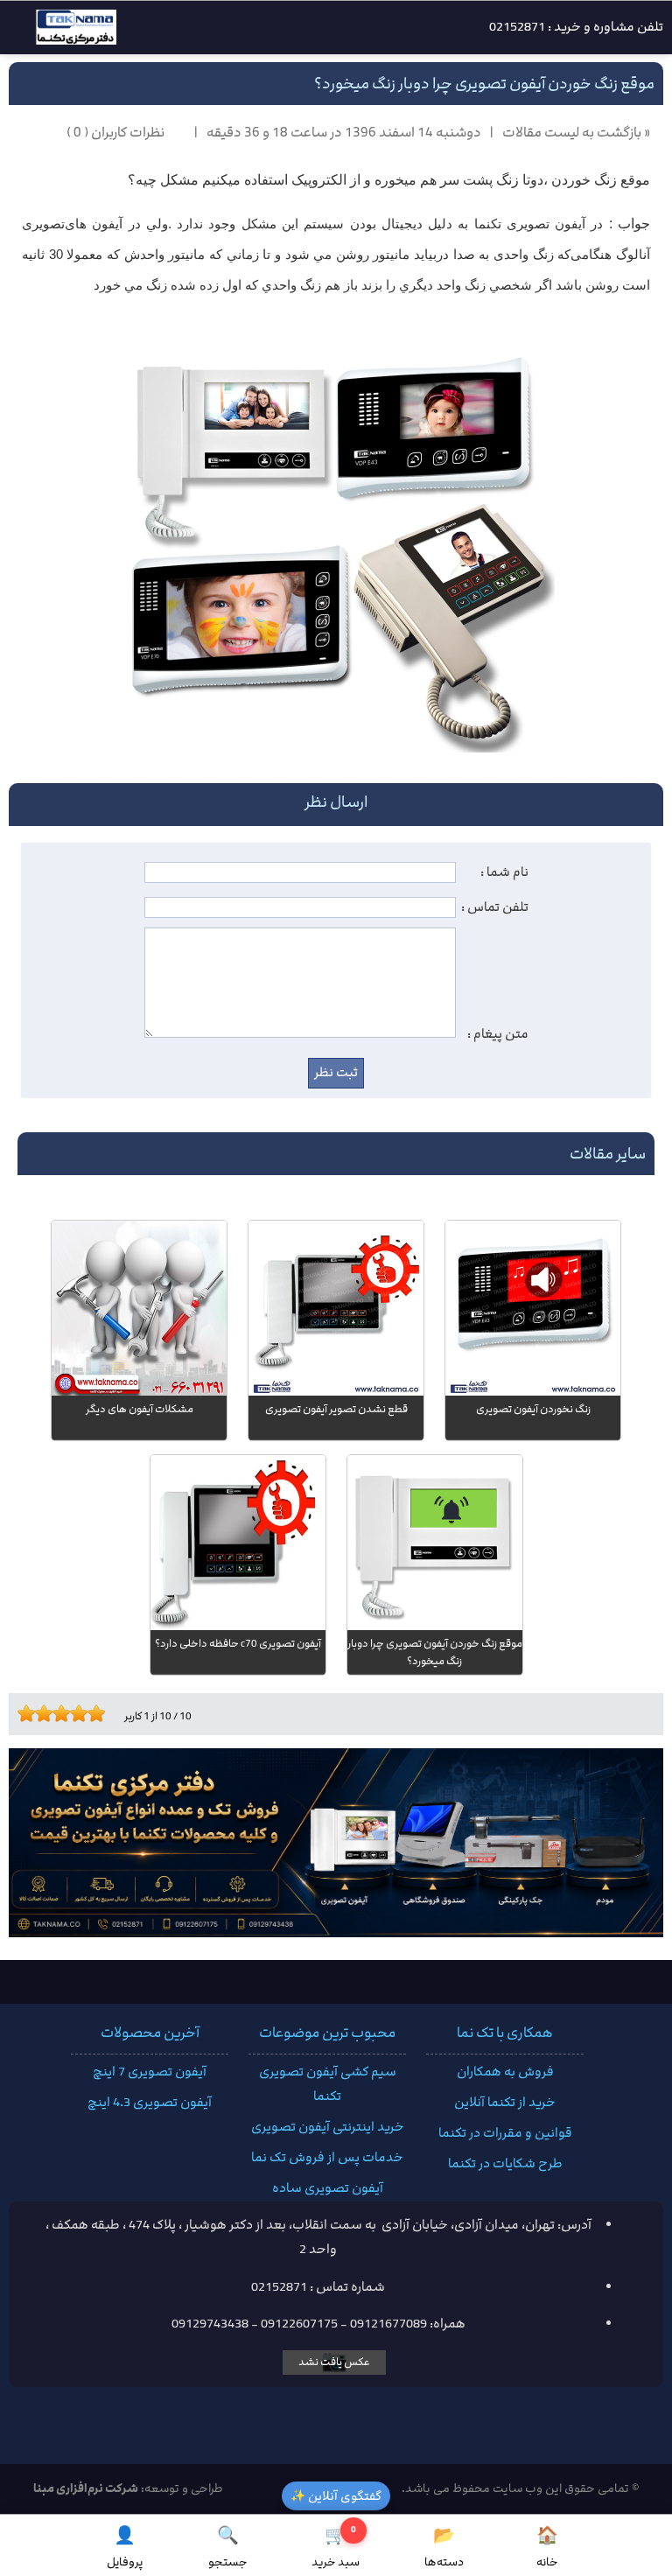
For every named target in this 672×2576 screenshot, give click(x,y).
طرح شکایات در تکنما (505, 2164)
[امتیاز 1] (22, 1713)
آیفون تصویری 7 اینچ (150, 2072)
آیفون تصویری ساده (328, 2188)
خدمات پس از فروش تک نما (327, 2158)
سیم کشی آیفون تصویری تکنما (328, 2084)
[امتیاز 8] (83, 1713)
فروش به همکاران (505, 2072)
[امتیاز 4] (48, 1713)
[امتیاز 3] (39, 1713)
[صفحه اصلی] (63, 32)
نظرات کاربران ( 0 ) (115, 133)
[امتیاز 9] (92, 1713)
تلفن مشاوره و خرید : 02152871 (576, 27)
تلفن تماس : (495, 907)
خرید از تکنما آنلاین (505, 2103)
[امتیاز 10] (101, 1713)
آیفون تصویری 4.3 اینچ (150, 2103)
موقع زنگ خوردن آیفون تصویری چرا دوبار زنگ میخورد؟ (484, 84)
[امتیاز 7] (74, 1713)
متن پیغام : (498, 1034)
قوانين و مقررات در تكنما (505, 2133)
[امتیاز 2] (31, 1713)
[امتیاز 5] (57, 1713)
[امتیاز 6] (66, 1713)
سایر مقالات (608, 1154)
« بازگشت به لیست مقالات (576, 133)
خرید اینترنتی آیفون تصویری (328, 2127)
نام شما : (504, 872)
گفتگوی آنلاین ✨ (336, 2496)
